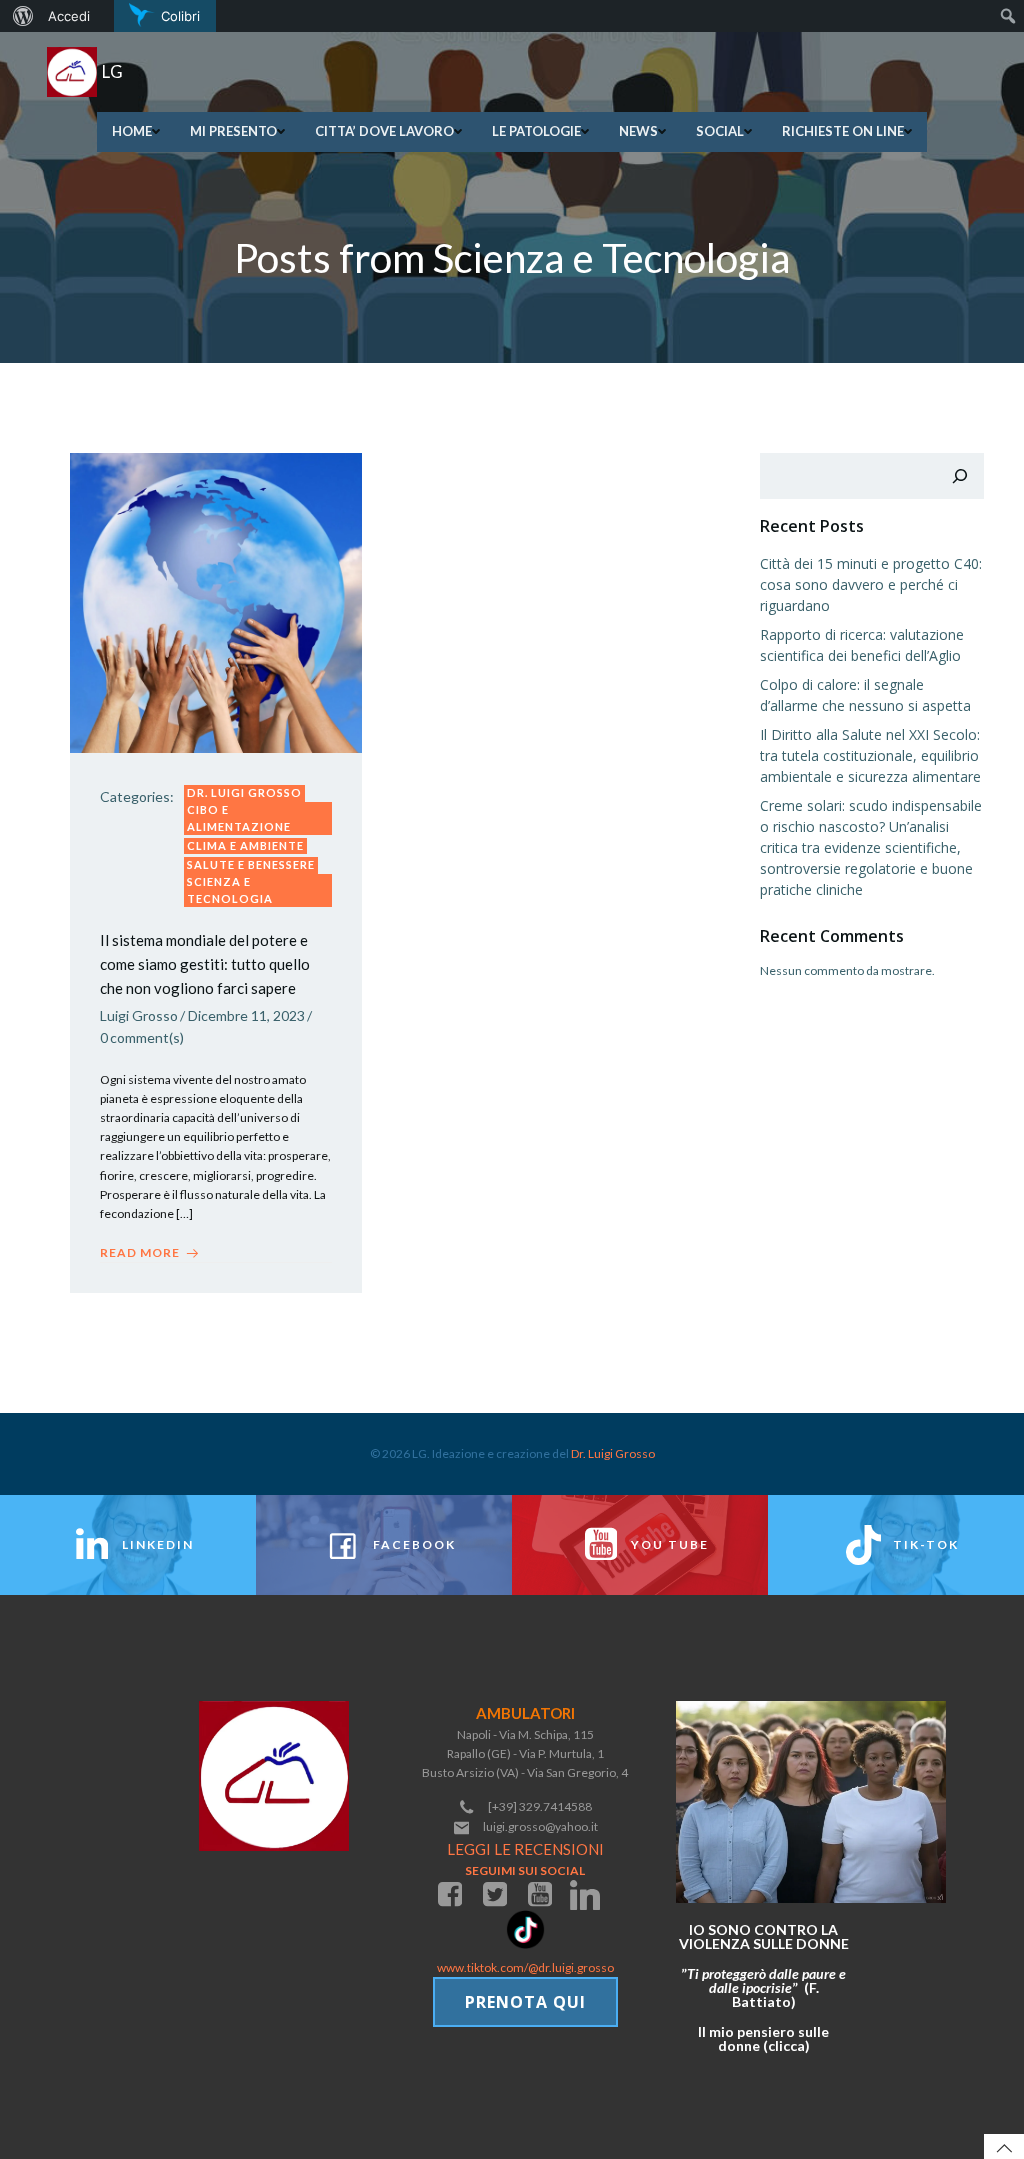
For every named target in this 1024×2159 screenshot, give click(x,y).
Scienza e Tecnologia (230, 890)
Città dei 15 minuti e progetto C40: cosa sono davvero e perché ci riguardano (871, 584)
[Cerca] (960, 476)
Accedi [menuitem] (69, 16)
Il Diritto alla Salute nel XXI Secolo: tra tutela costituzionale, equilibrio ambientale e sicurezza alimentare (870, 755)
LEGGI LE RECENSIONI (525, 1849)
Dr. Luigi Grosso (244, 792)
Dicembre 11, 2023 (246, 1015)
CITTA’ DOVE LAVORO (384, 131)
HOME (132, 131)
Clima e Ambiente (245, 845)
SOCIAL (720, 131)
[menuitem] (20, 16)
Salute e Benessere (251, 864)
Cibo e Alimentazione (239, 818)
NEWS (638, 131)
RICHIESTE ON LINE (843, 131)
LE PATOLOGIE (536, 131)
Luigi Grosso (139, 1015)
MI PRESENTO (233, 131)
